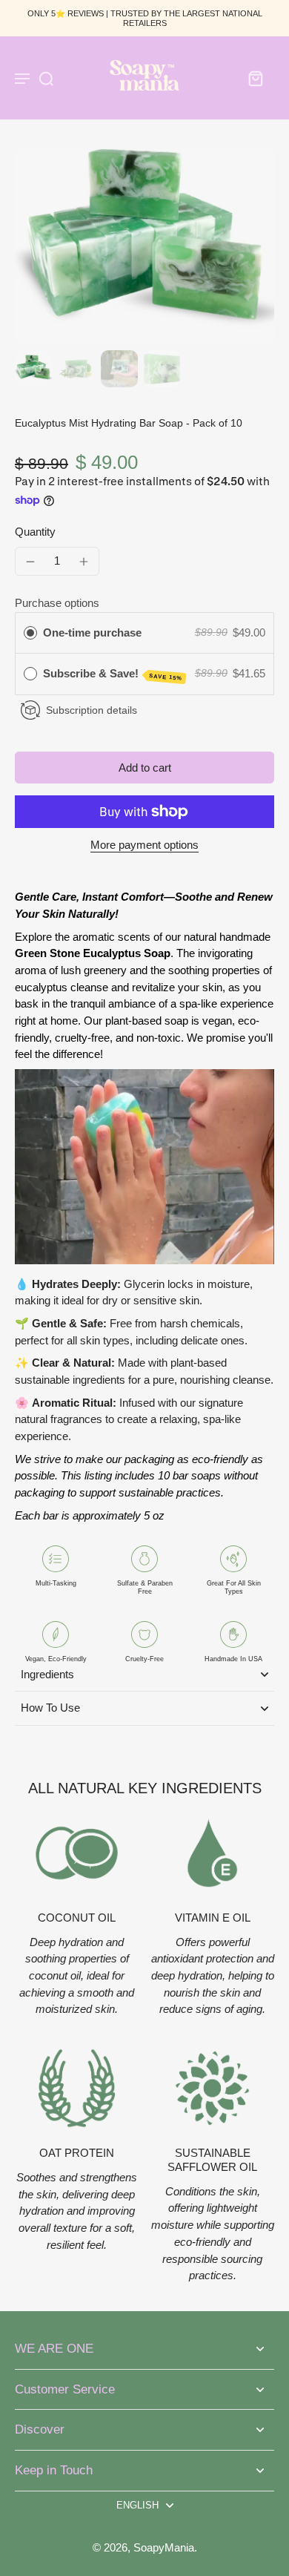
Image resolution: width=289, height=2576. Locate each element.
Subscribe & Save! (113, 674)
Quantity (35, 532)
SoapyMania (164, 2547)
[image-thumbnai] (33, 369)
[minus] (30, 562)
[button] (144, 768)
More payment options (144, 845)
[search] (46, 78)
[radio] (30, 633)
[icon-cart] (255, 78)
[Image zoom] (144, 247)
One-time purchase (92, 632)
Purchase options (57, 603)
